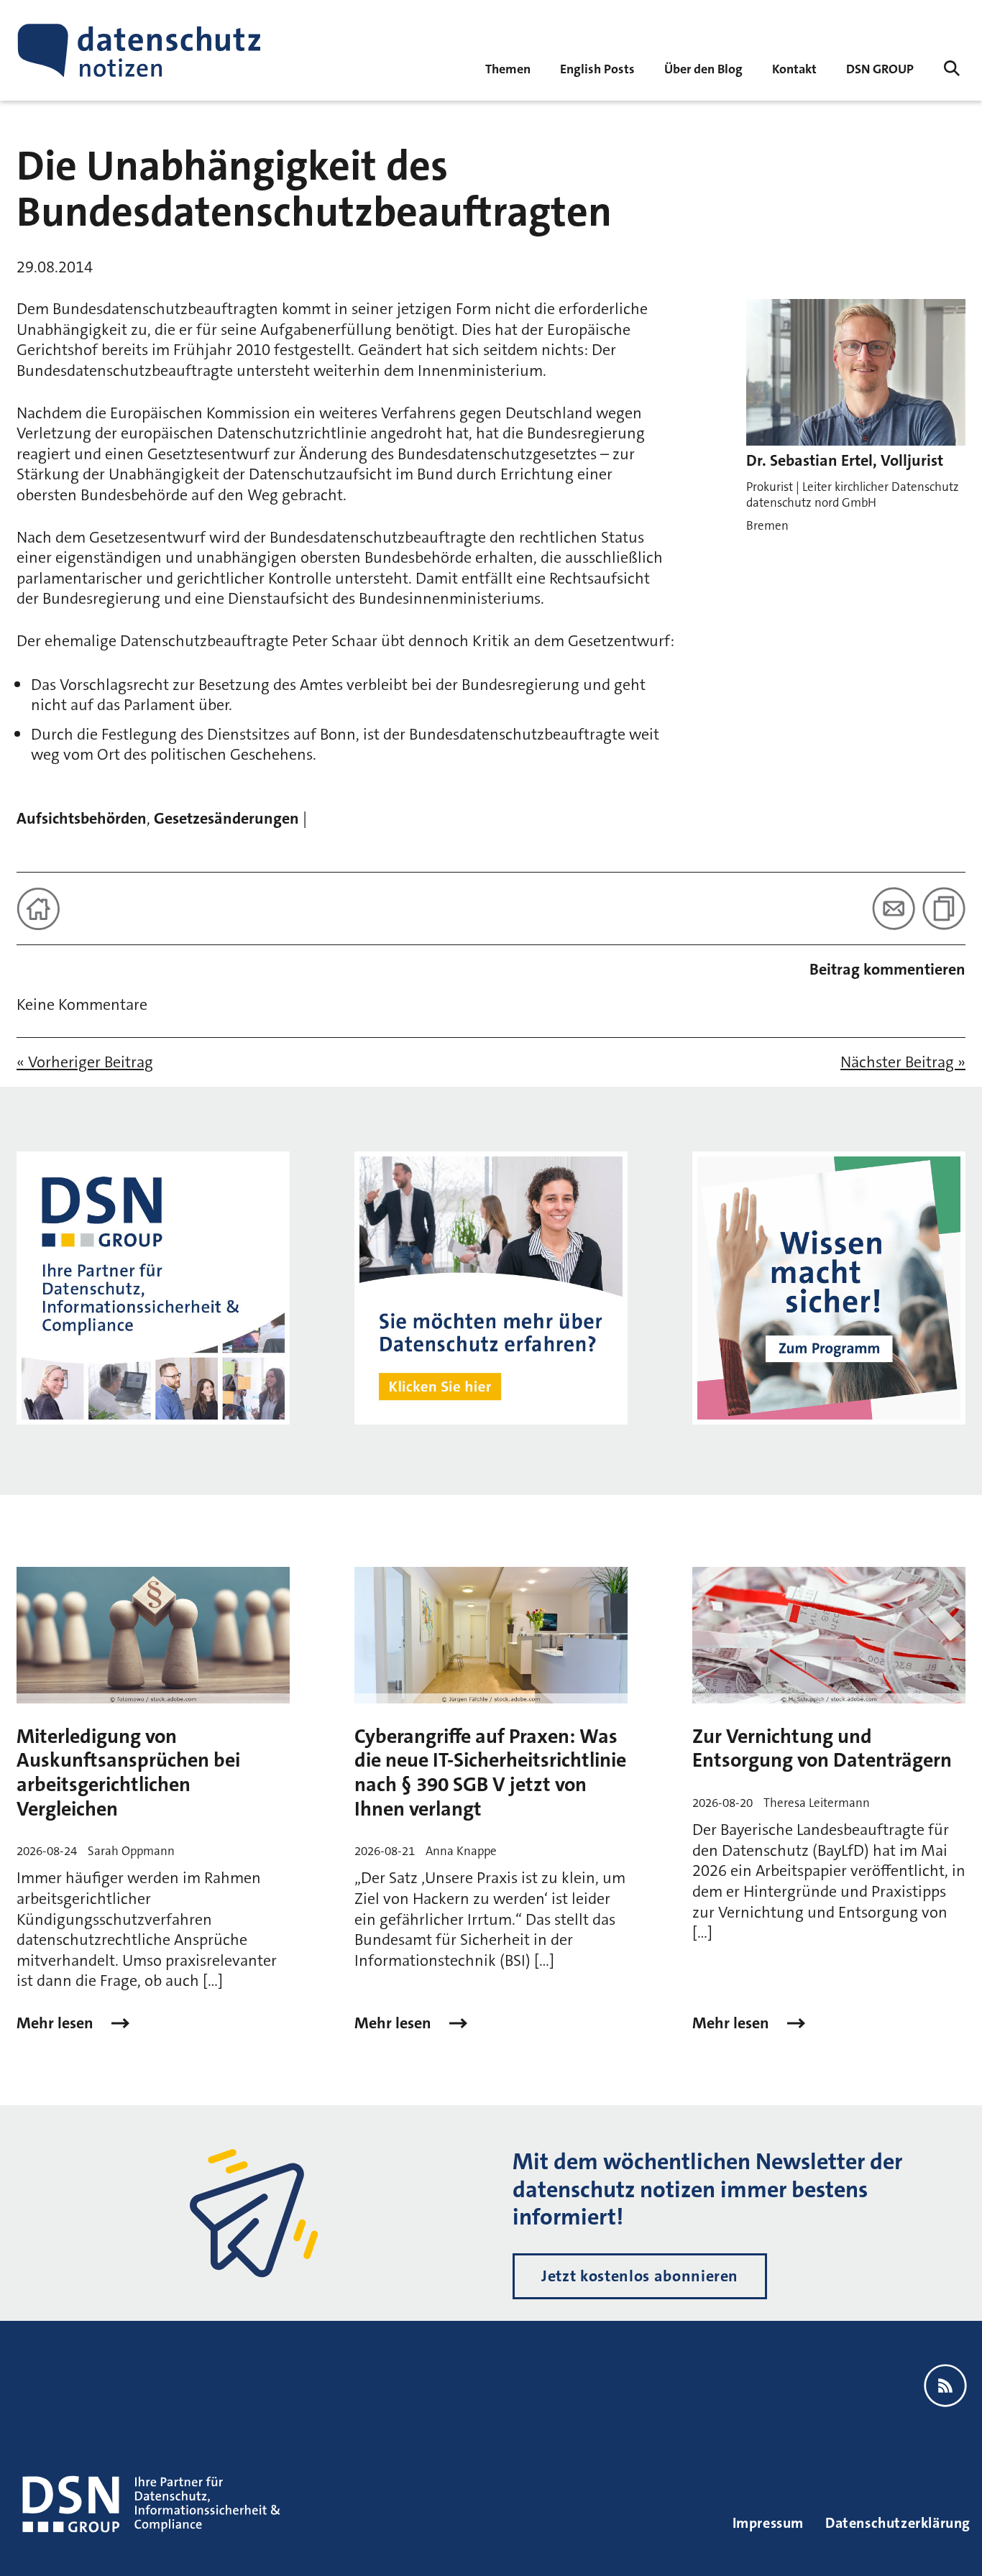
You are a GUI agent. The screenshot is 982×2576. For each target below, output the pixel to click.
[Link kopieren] (944, 908)
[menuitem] (880, 68)
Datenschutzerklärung (898, 2523)
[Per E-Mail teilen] (894, 908)
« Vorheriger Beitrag (85, 1062)
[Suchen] (952, 68)
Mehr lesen (57, 2023)
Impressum (768, 2523)
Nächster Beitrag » (903, 1062)
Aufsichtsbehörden (82, 818)
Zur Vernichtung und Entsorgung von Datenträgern (822, 1749)
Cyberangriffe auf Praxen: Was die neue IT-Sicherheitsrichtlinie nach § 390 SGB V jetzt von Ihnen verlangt (490, 1773)
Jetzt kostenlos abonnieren (640, 2276)
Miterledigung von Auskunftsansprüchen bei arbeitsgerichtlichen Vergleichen (128, 1773)
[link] (597, 68)
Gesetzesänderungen (226, 818)
